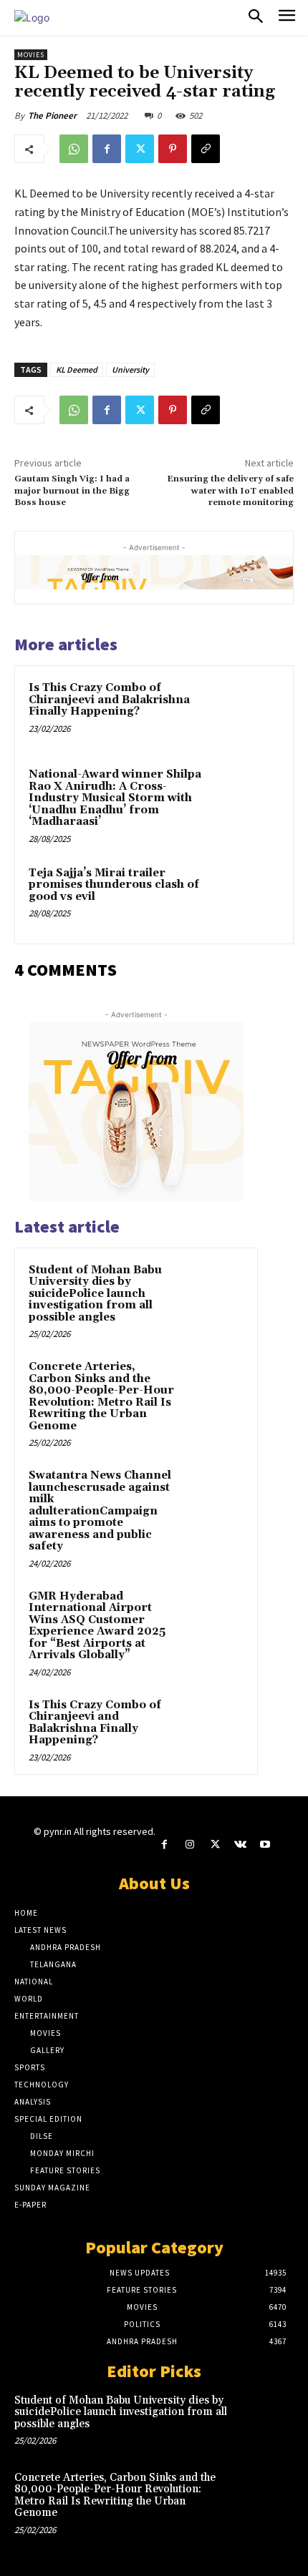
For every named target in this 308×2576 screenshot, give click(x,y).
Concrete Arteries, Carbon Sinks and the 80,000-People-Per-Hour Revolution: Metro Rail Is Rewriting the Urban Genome (101, 1396)
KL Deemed (77, 369)
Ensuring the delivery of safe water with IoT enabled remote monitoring (230, 491)
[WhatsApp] (74, 149)
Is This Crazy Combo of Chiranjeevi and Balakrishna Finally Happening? (109, 700)
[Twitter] (140, 149)
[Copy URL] (206, 149)
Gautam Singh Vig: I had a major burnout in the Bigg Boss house (72, 491)
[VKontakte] (240, 1845)
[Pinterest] (173, 149)
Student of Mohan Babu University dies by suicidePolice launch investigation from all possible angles (95, 1294)
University (130, 369)
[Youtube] (265, 1845)
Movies (31, 55)
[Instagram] (189, 1845)
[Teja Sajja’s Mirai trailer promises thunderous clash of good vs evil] (247, 897)
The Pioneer (52, 116)
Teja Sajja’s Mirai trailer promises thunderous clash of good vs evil (114, 885)
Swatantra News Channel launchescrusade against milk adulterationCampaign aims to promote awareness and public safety (100, 1511)
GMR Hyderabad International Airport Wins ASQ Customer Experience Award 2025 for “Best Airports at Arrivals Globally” (97, 1626)
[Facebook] (107, 149)
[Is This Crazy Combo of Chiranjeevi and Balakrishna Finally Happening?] (247, 712)
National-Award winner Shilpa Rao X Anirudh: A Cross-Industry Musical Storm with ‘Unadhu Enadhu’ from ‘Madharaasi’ (115, 798)
